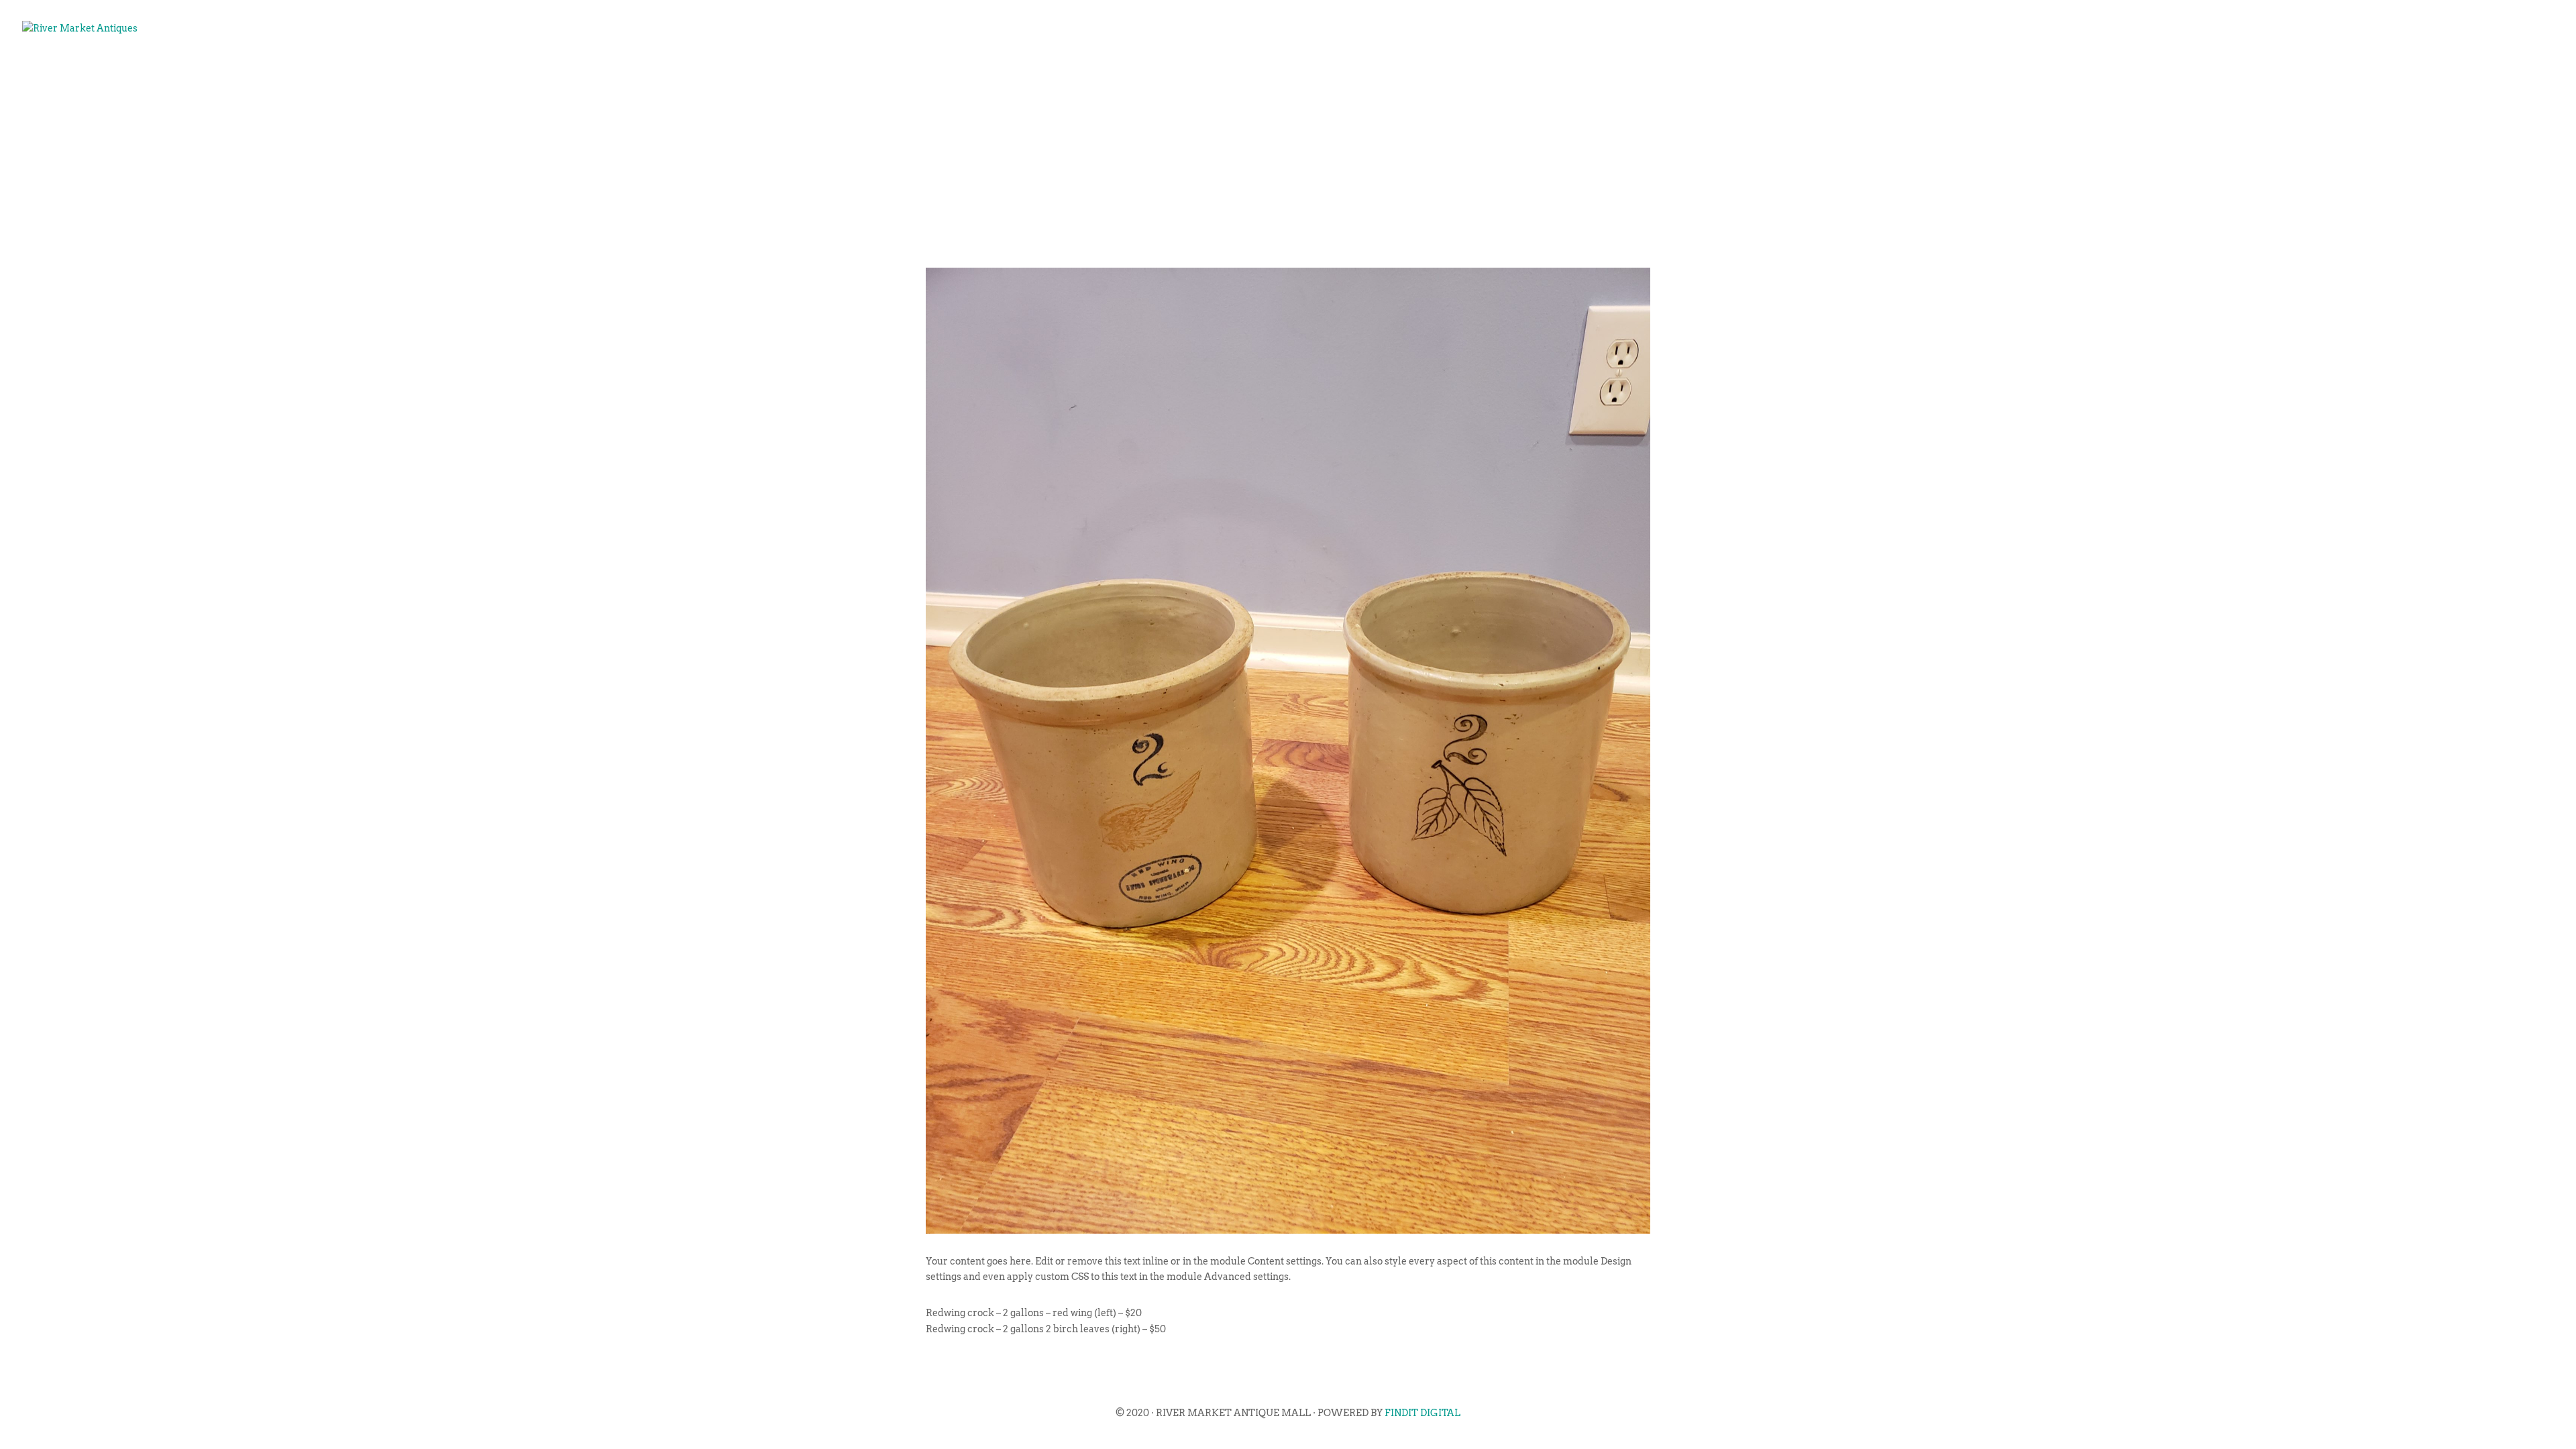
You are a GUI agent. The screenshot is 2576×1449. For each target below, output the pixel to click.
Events (2184, 71)
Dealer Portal (2492, 71)
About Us (2113, 71)
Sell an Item (2267, 71)
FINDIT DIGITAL (1423, 1413)
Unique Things (2377, 71)
